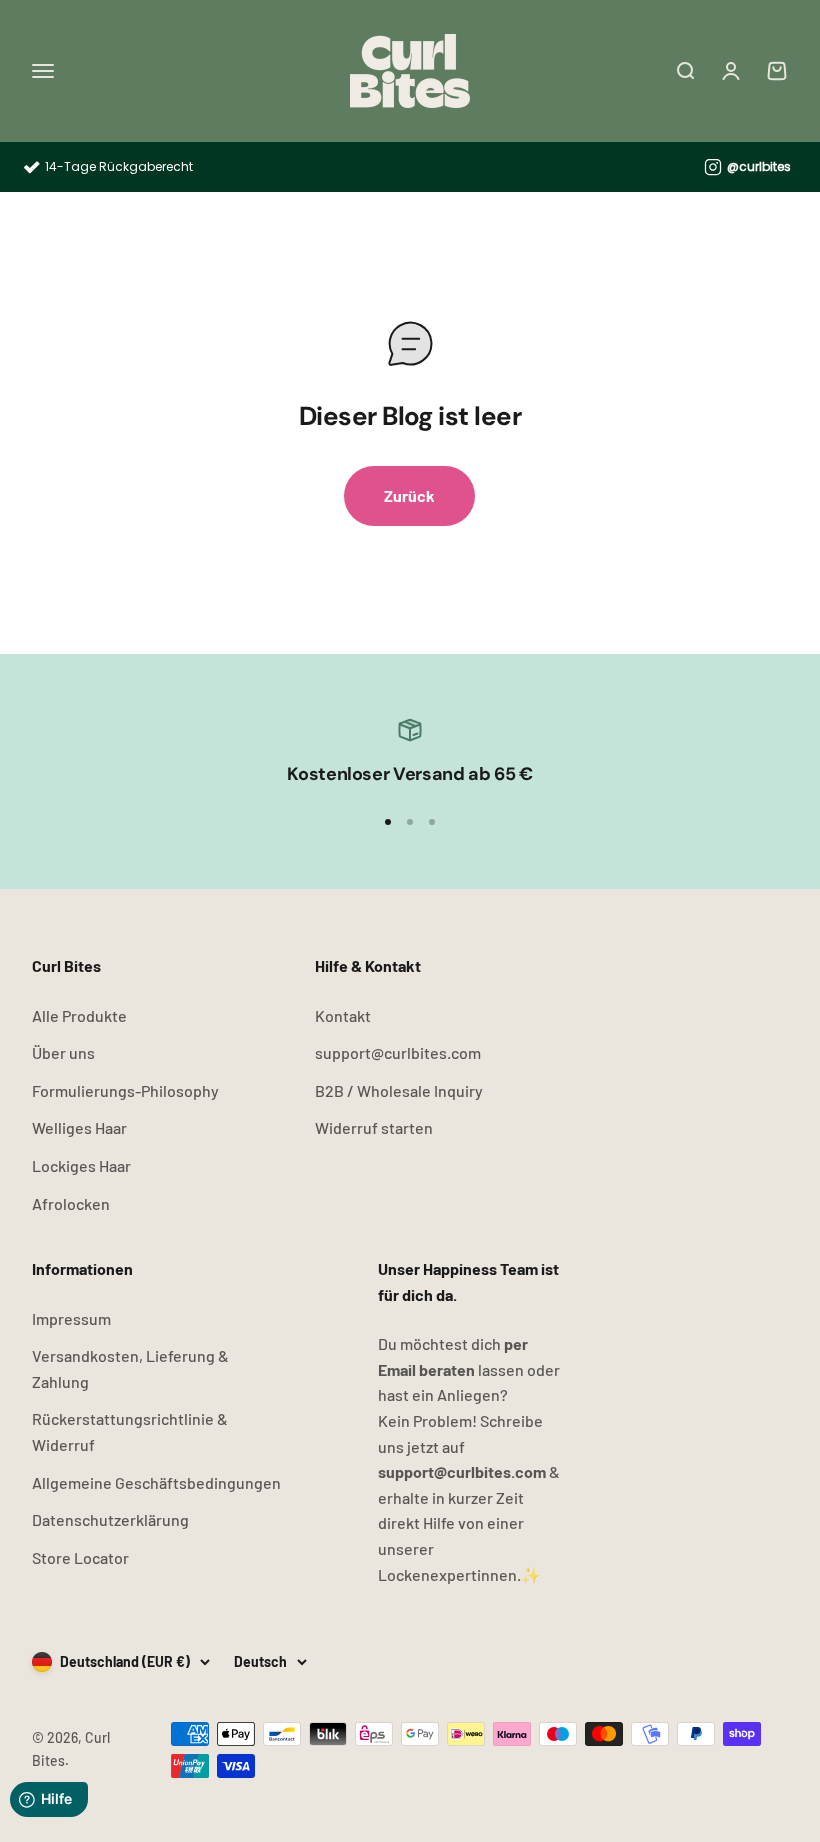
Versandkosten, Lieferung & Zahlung (130, 1368)
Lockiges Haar (81, 1165)
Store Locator (80, 1557)
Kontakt (343, 1015)
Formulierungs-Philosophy (125, 1090)
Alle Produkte (79, 1015)
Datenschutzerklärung (110, 1519)
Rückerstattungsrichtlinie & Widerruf (130, 1431)
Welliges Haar (79, 1127)
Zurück (409, 495)
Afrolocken (71, 1203)
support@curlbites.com (398, 1052)
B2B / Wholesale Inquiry (399, 1090)
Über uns (63, 1052)
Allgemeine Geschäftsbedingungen (156, 1482)
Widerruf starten (374, 1127)
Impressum (71, 1318)
